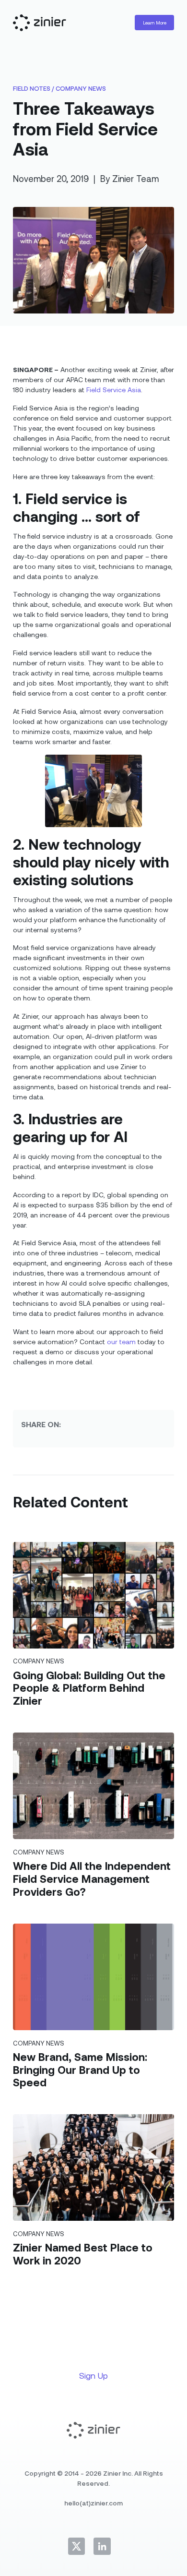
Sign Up (93, 2375)
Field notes (32, 88)
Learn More (155, 23)
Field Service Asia (114, 390)
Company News (81, 88)
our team (121, 1342)
